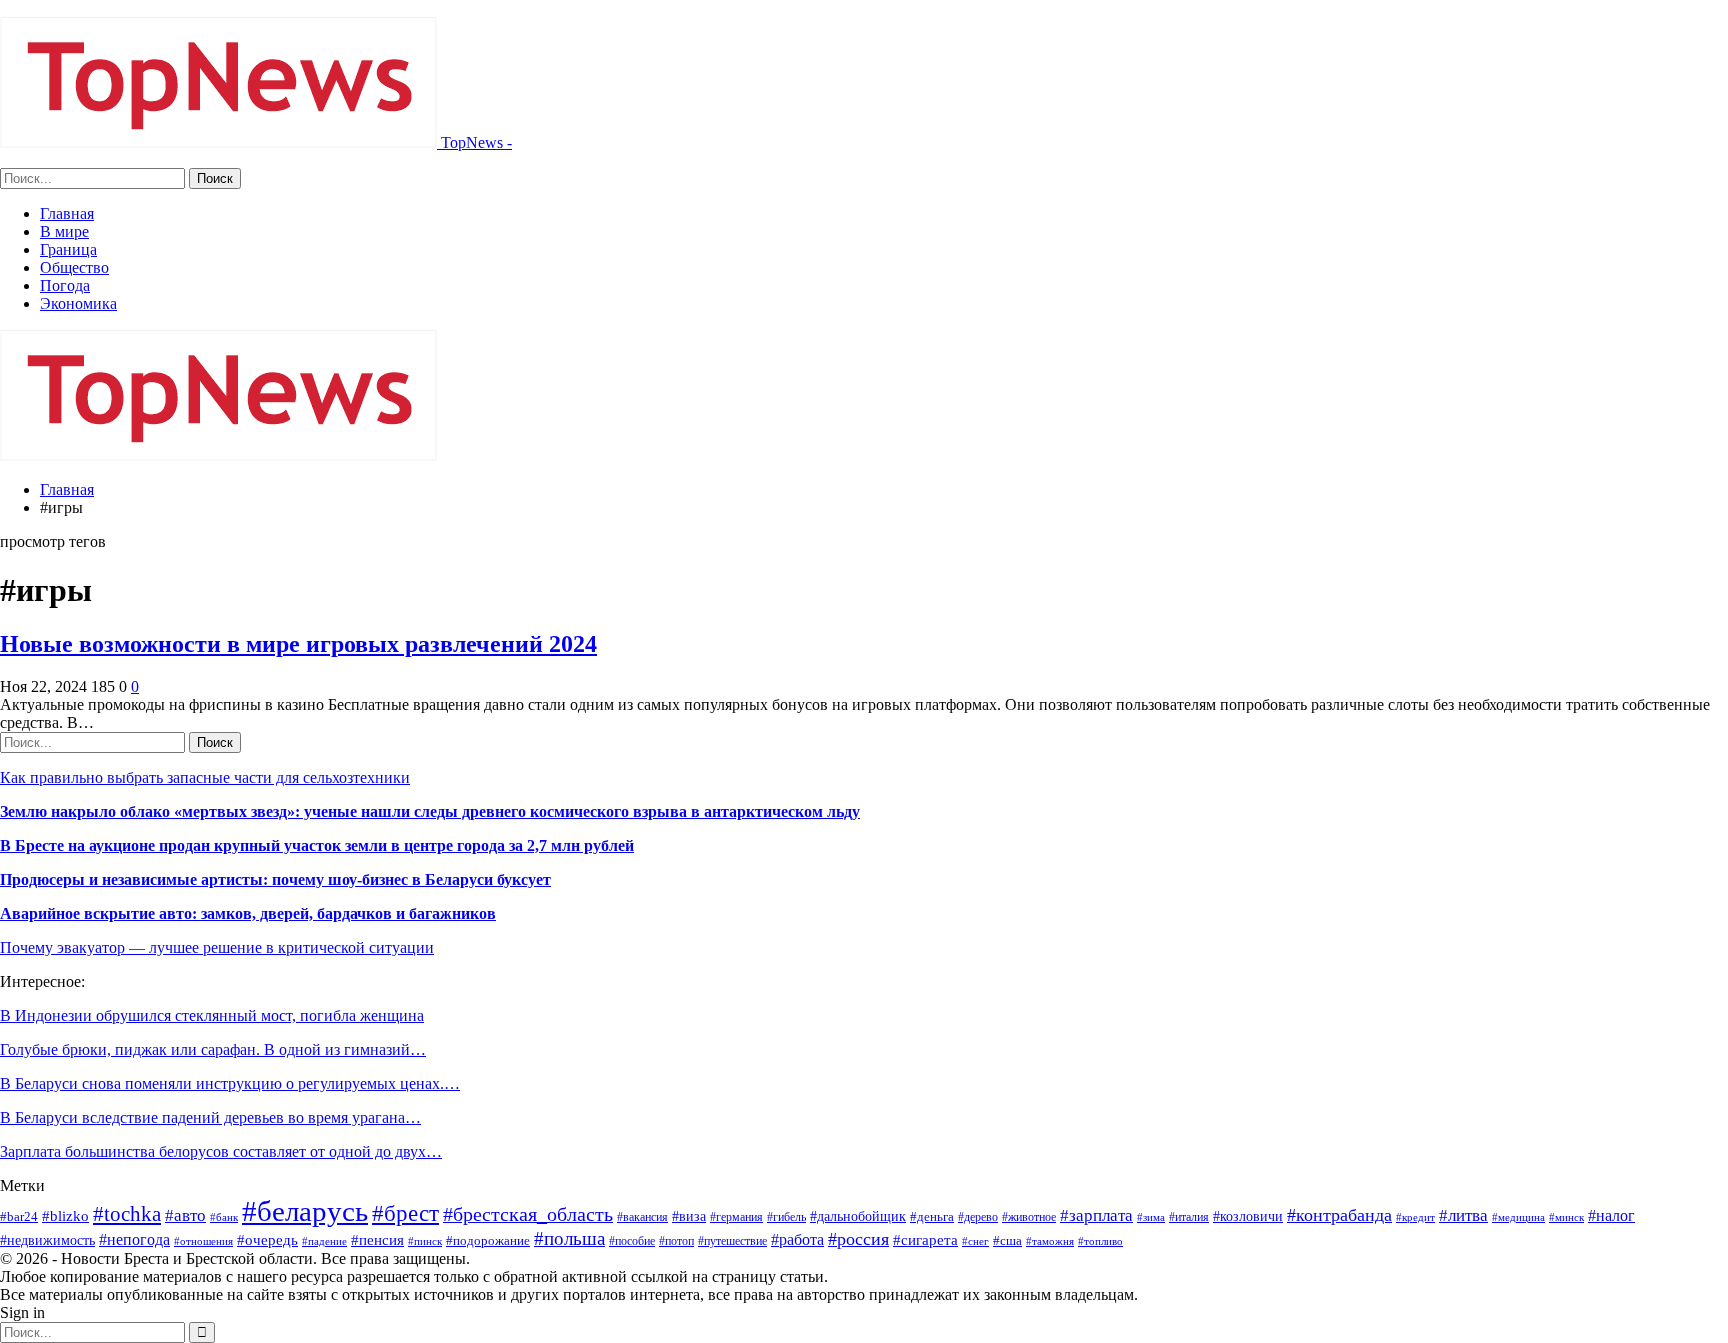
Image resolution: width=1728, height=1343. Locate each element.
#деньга (932, 1216)
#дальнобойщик (858, 1216)
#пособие (632, 1241)
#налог (1611, 1215)
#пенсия (377, 1240)
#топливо (1100, 1241)
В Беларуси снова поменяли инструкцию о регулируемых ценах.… (230, 1083)
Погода (65, 285)
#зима (1151, 1217)
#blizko (65, 1216)
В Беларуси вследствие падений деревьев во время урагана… (210, 1117)
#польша (569, 1238)
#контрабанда (1339, 1215)
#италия (1189, 1217)
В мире (64, 231)
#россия (858, 1239)
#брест (405, 1213)
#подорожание (488, 1240)
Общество (74, 267)
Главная (67, 213)
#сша (1007, 1240)
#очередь (267, 1240)
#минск (1566, 1217)
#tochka (127, 1213)
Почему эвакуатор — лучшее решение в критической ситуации (217, 947)
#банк (224, 1217)
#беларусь (305, 1211)
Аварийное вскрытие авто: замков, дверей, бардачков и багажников (248, 913)
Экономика (78, 303)
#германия (736, 1217)
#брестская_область (528, 1214)
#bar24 (19, 1216)
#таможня (1050, 1241)
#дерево (978, 1217)
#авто (185, 1215)
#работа (797, 1239)
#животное (1029, 1217)
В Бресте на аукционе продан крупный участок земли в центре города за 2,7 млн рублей (317, 845)
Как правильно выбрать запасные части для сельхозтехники (205, 777)
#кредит (1415, 1217)
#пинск (425, 1241)
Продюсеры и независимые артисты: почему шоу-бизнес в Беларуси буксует (275, 879)
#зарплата (1096, 1215)
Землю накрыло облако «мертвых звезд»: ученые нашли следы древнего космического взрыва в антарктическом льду (430, 811)
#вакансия (642, 1217)
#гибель (786, 1217)
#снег (975, 1241)
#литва (1463, 1215)
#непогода (134, 1239)
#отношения (203, 1241)
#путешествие (732, 1241)
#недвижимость (47, 1240)
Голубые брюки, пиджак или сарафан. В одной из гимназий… (213, 1049)
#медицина (1518, 1217)
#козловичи (1248, 1216)
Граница (68, 249)
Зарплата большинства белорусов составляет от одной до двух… (221, 1151)
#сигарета (925, 1240)
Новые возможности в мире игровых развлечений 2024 (298, 644)
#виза (689, 1216)
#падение (324, 1241)
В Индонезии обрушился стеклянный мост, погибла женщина (212, 1015)
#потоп (676, 1241)
